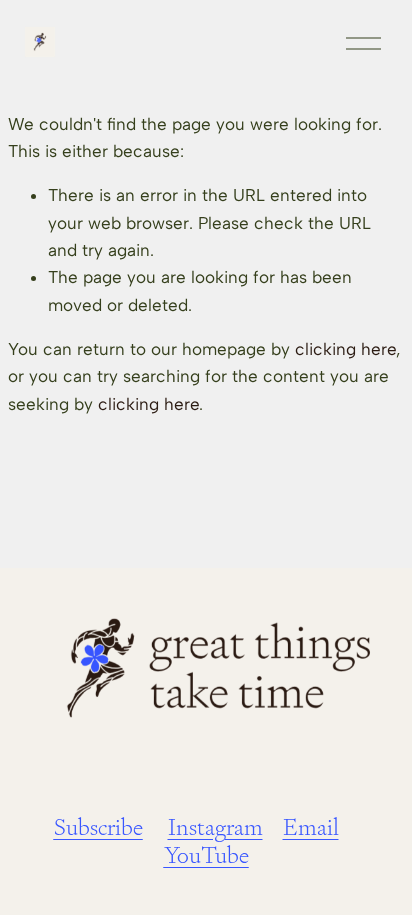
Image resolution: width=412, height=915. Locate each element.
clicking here (345, 349)
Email (311, 827)
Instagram (215, 827)
